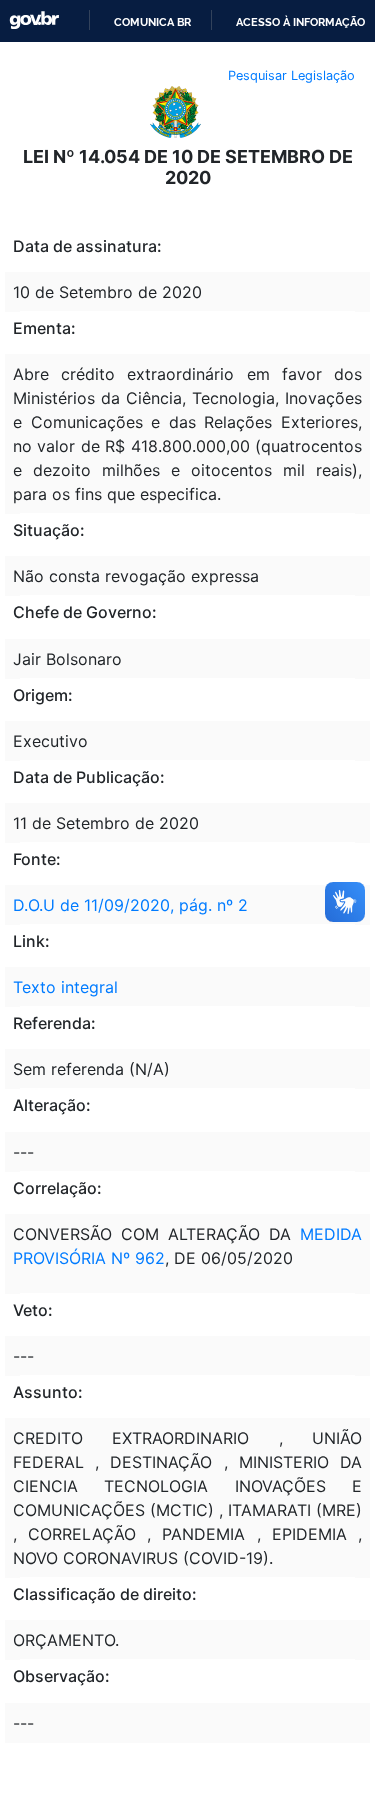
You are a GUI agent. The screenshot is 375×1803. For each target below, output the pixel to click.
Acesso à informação (300, 22)
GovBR (34, 20)
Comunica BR (152, 22)
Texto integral (65, 987)
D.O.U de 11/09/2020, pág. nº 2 (130, 905)
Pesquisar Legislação (291, 75)
